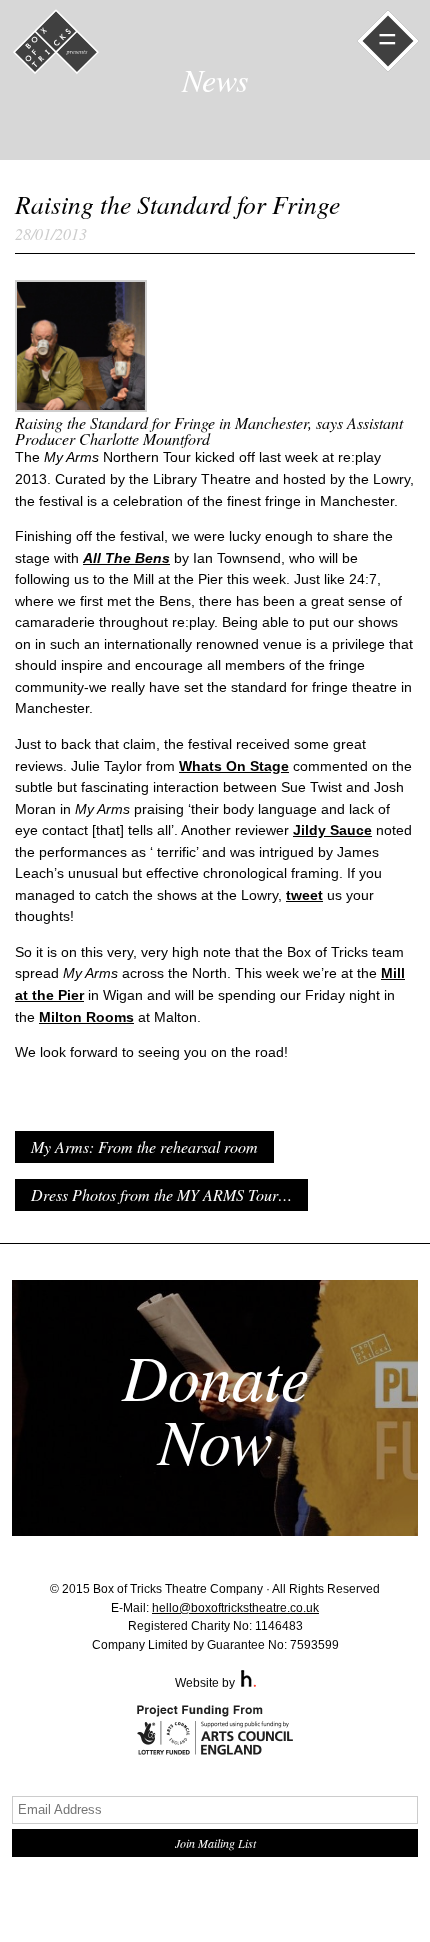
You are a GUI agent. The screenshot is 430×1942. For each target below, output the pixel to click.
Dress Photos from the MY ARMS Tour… (161, 1194)
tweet (304, 895)
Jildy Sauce (332, 830)
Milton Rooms (86, 1017)
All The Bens (126, 558)
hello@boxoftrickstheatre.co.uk (235, 1608)
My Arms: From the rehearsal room (144, 1146)
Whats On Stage (234, 766)
